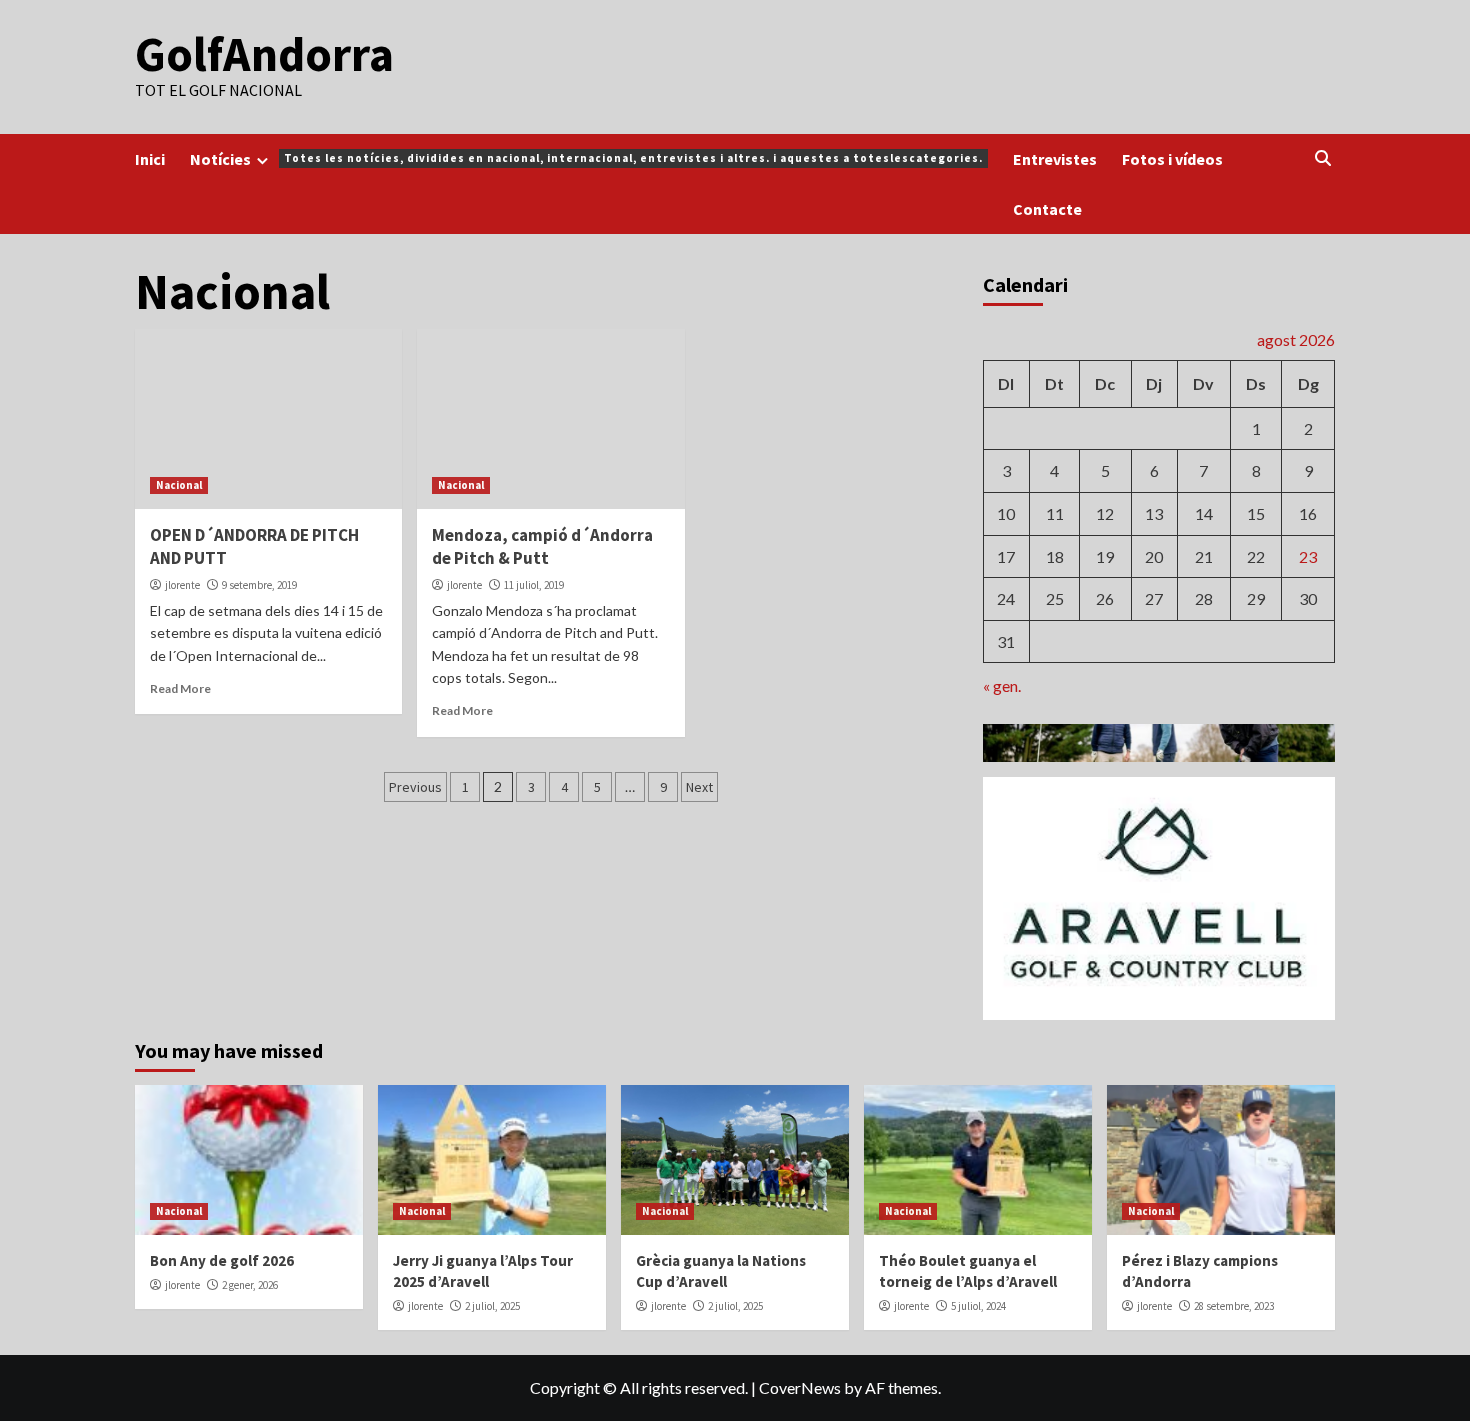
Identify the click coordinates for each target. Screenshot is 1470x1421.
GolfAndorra (264, 54)
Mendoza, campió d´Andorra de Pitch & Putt (542, 547)
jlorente (182, 585)
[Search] (1322, 158)
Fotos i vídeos (1172, 159)
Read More (180, 688)
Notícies (586, 159)
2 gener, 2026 (250, 1285)
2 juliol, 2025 (492, 1306)
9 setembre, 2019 (259, 585)
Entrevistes (1055, 159)
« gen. (1002, 685)
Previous (415, 787)
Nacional (179, 485)
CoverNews (800, 1387)
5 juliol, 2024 (978, 1306)
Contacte (1047, 209)
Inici (150, 159)
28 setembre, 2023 (1234, 1306)
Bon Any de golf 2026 (222, 1260)
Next (699, 787)
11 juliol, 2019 (534, 585)
